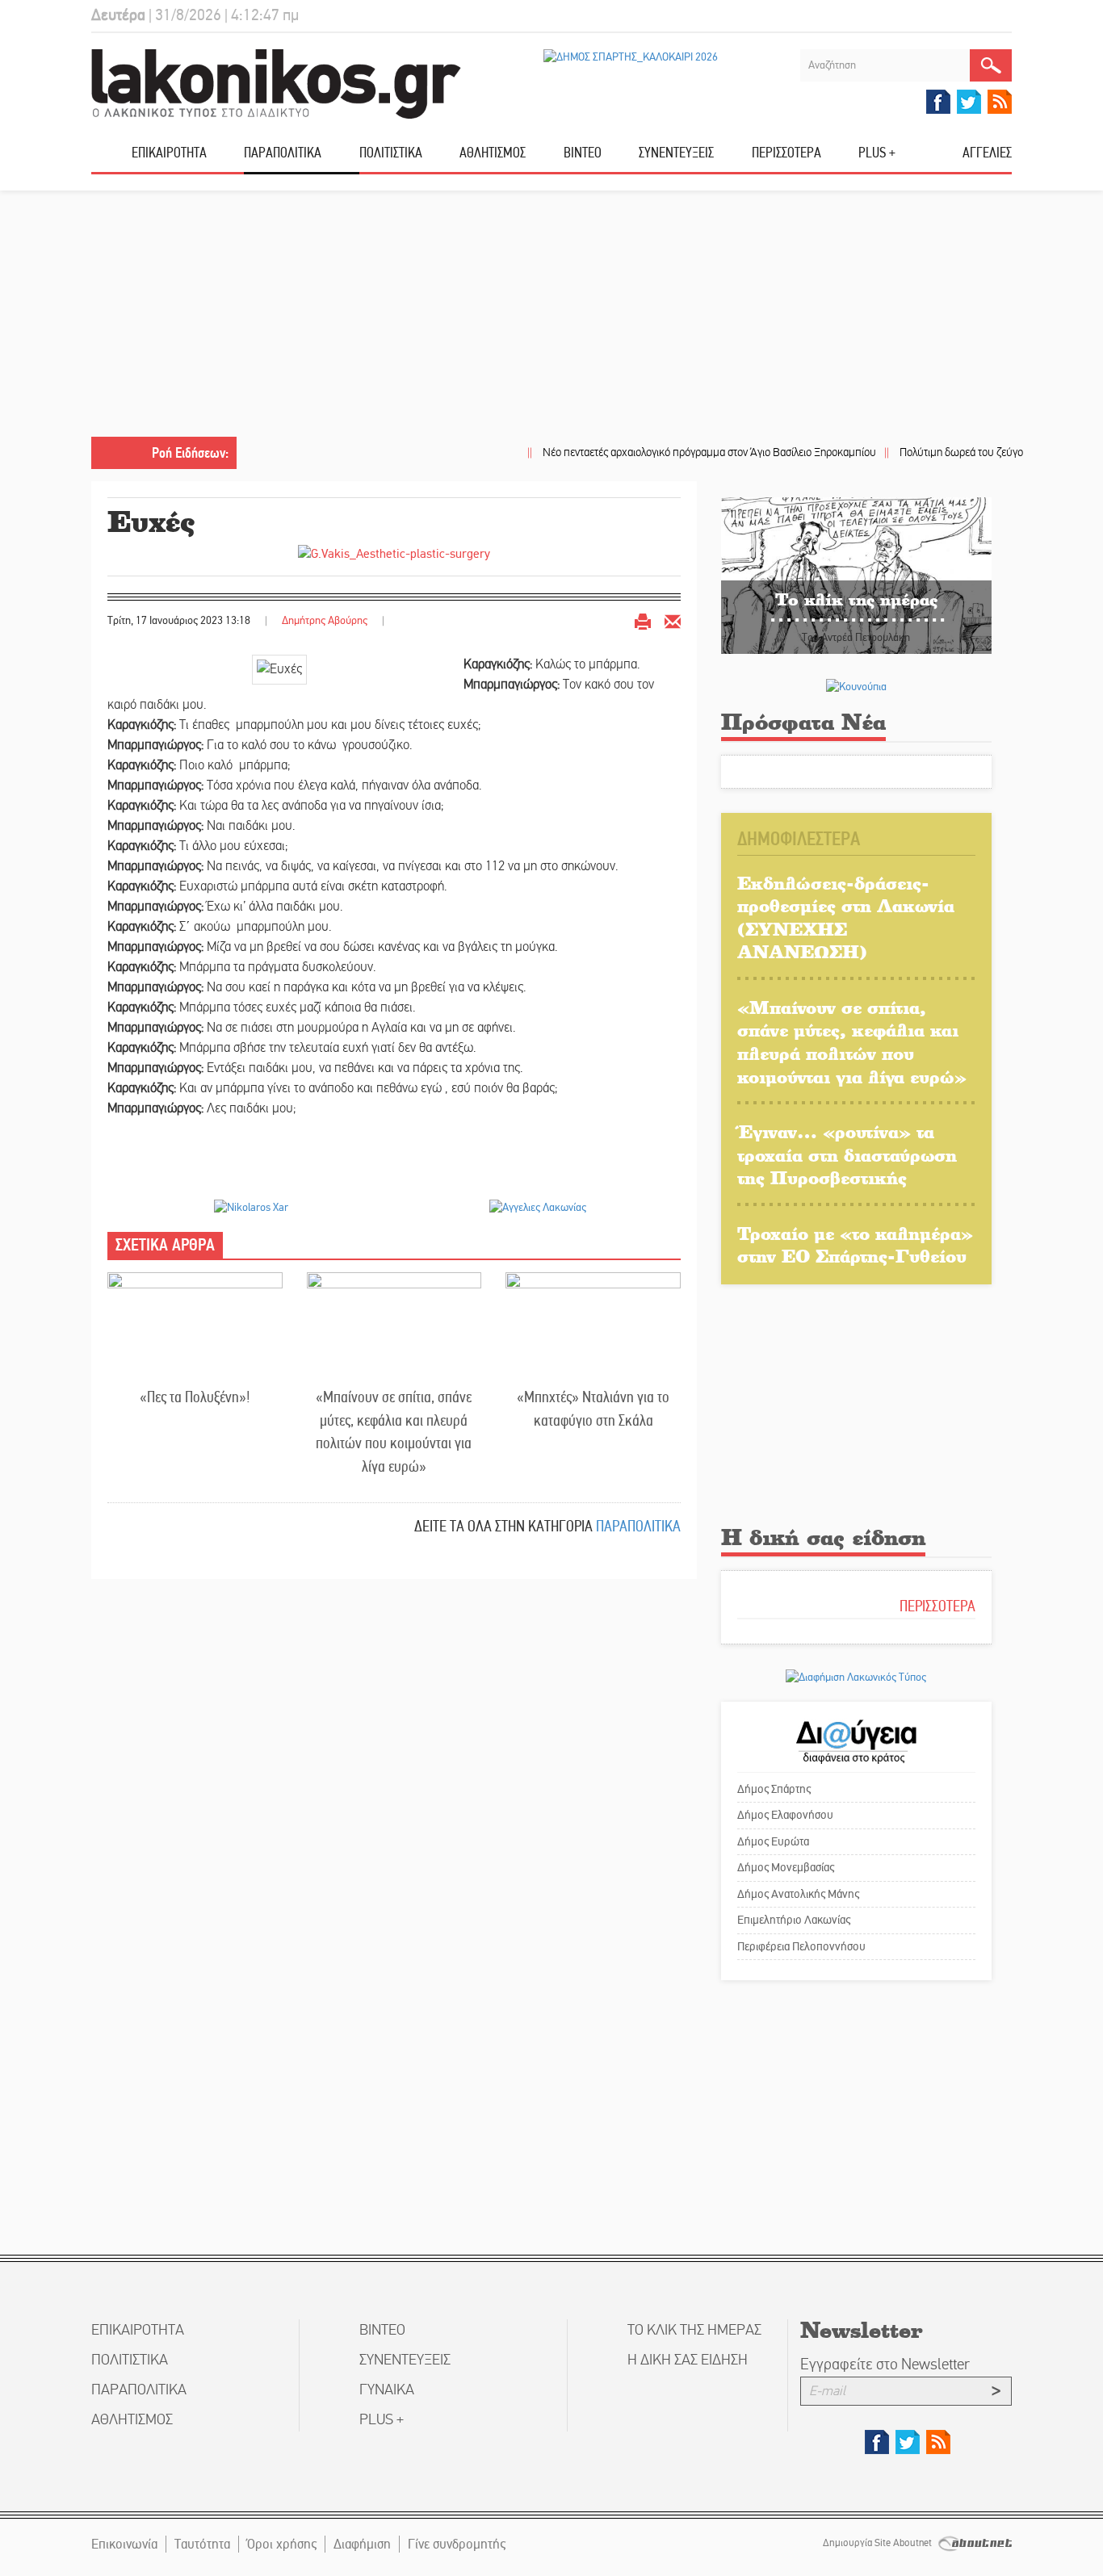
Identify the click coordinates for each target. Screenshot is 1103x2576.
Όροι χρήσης (282, 2544)
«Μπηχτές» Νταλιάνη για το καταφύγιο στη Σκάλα (593, 1409)
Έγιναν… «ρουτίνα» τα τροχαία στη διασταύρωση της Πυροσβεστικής (847, 1154)
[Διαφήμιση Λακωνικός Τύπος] (856, 1676)
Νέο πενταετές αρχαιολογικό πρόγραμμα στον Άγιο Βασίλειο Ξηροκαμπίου (702, 452)
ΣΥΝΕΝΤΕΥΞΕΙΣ (676, 153)
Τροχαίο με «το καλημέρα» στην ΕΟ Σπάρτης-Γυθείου (855, 1245)
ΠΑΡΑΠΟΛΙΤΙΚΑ (283, 153)
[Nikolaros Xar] (251, 1207)
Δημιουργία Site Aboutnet (879, 2543)
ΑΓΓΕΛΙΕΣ (987, 153)
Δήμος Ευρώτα (773, 1841)
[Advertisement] (551, 316)
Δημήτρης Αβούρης (326, 620)
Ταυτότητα (202, 2544)
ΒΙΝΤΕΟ (583, 153)
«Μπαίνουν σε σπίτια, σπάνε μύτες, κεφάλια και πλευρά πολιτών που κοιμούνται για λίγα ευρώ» (394, 1432)
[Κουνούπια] (856, 686)
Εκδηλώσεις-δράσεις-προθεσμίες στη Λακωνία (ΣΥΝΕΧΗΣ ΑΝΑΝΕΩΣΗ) (846, 917)
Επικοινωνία (124, 2544)
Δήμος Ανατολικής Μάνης (798, 1894)
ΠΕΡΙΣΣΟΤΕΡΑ (937, 1606)
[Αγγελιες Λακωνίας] (538, 1207)
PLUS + (877, 153)
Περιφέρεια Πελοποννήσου (801, 1946)
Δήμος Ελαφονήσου (785, 1815)
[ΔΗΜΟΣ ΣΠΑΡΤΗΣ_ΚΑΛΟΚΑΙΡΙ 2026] (631, 57)
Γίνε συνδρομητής (457, 2544)
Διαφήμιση (362, 2544)
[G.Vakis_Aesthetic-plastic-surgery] (394, 553)
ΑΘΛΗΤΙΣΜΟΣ (493, 153)
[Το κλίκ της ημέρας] (856, 574)
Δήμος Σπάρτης (774, 1789)
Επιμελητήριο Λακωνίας (794, 1920)
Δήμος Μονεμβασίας (786, 1867)
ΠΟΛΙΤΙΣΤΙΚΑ (391, 153)
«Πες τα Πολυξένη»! (195, 1397)
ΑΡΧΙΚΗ (111, 159)
